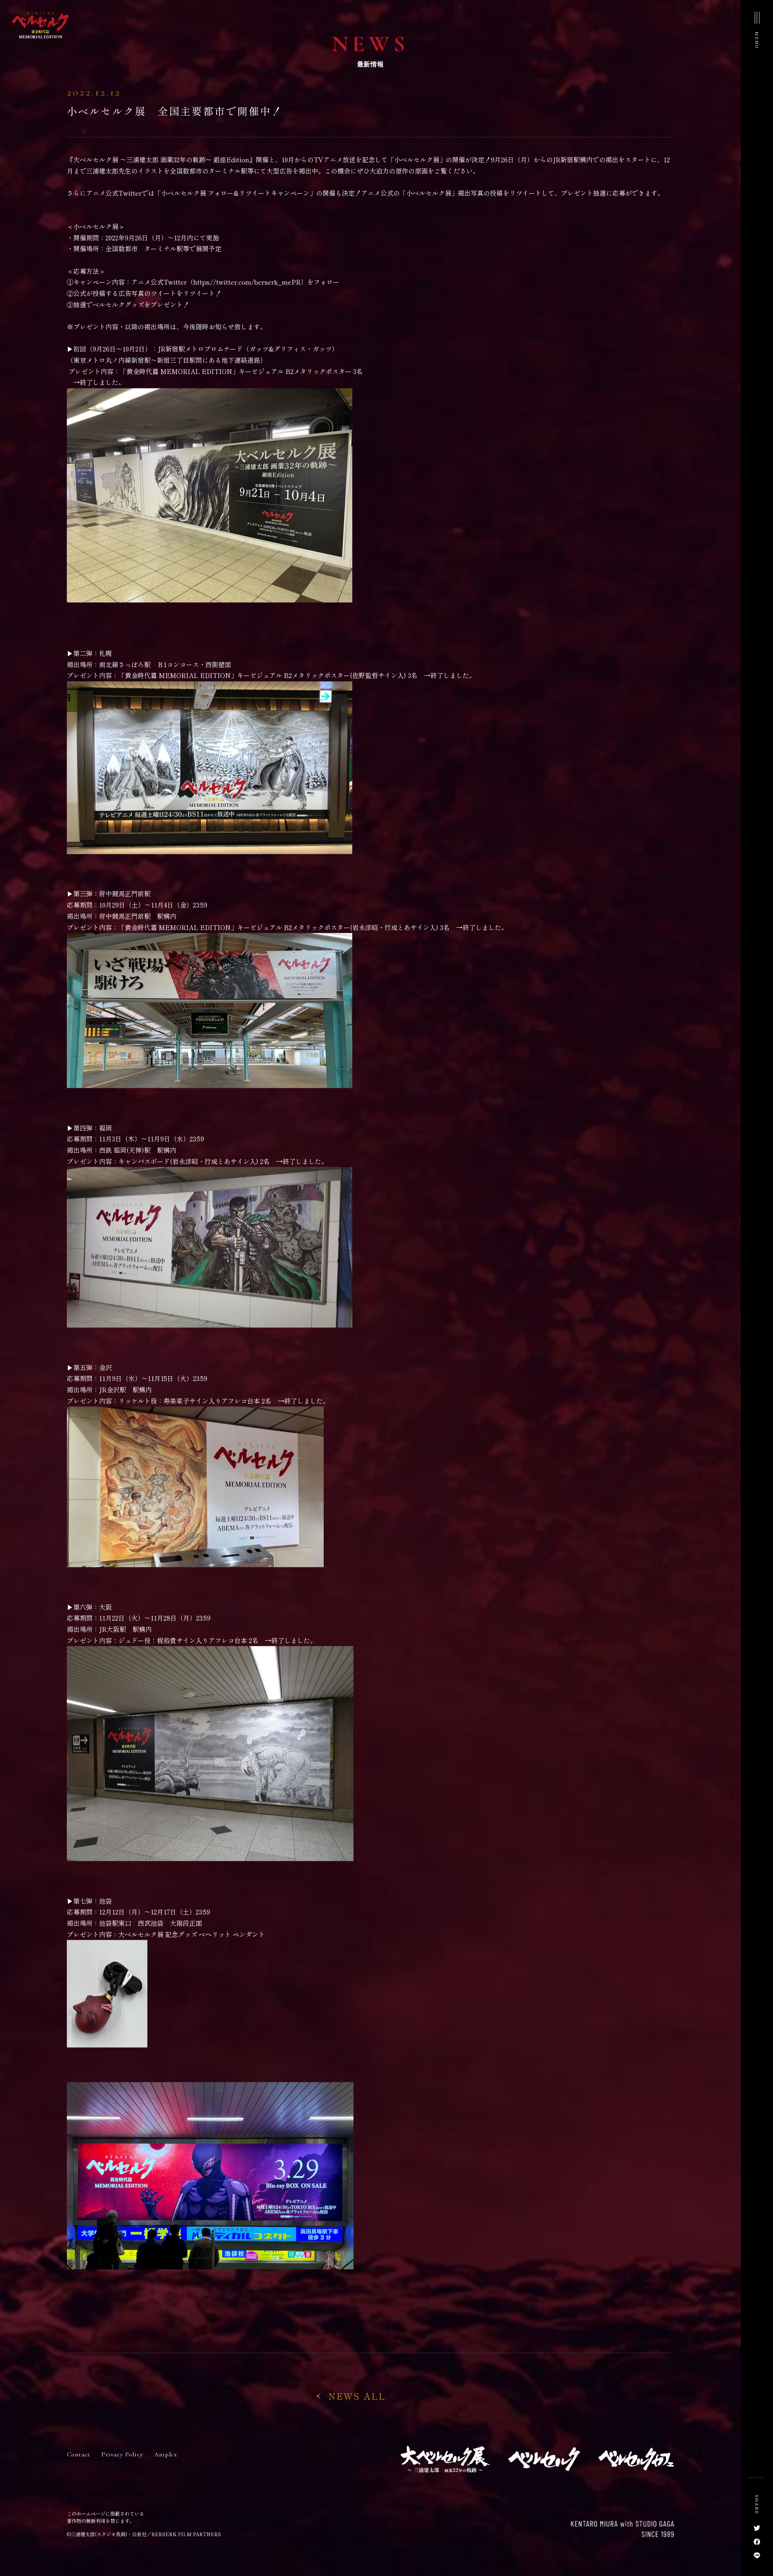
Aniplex (166, 2467)
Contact (79, 2467)
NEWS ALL (357, 2408)
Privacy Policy (122, 2467)
